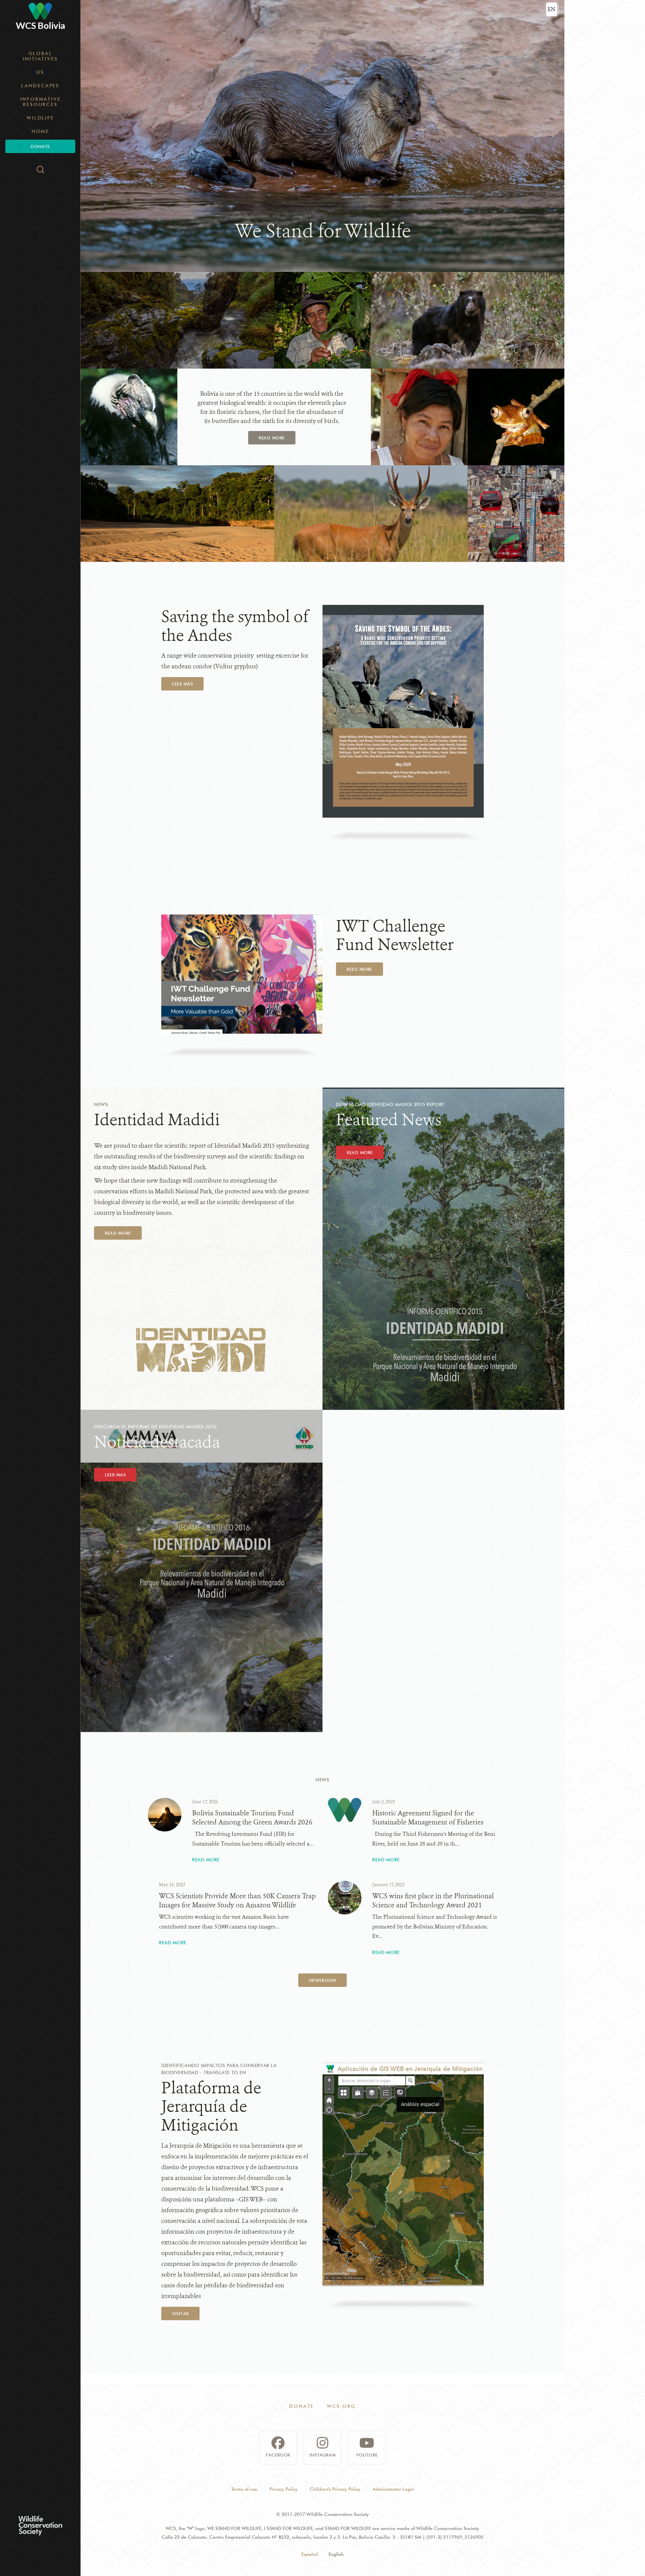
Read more (272, 438)
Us (40, 72)
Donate (40, 146)
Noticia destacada (157, 1442)
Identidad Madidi (157, 1120)
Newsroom (322, 1980)
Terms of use (244, 2489)
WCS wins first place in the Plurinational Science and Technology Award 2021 (433, 1901)
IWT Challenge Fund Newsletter (395, 936)
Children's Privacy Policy (335, 2489)
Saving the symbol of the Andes (235, 626)
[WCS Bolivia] (40, 11)
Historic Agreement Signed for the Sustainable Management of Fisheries (428, 1818)
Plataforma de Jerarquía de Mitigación (211, 2107)
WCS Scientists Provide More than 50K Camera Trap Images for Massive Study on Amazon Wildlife (237, 1901)
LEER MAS (115, 1475)
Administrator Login (393, 2489)
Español (310, 2554)
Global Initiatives (40, 56)
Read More (118, 1233)
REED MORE (359, 969)
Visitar (180, 2313)
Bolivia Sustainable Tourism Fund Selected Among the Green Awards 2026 (252, 1818)
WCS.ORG (341, 2406)
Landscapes (40, 86)
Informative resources (40, 102)
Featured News (389, 1120)
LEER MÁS (182, 684)
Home (40, 131)
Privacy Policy (284, 2489)
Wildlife (40, 118)
